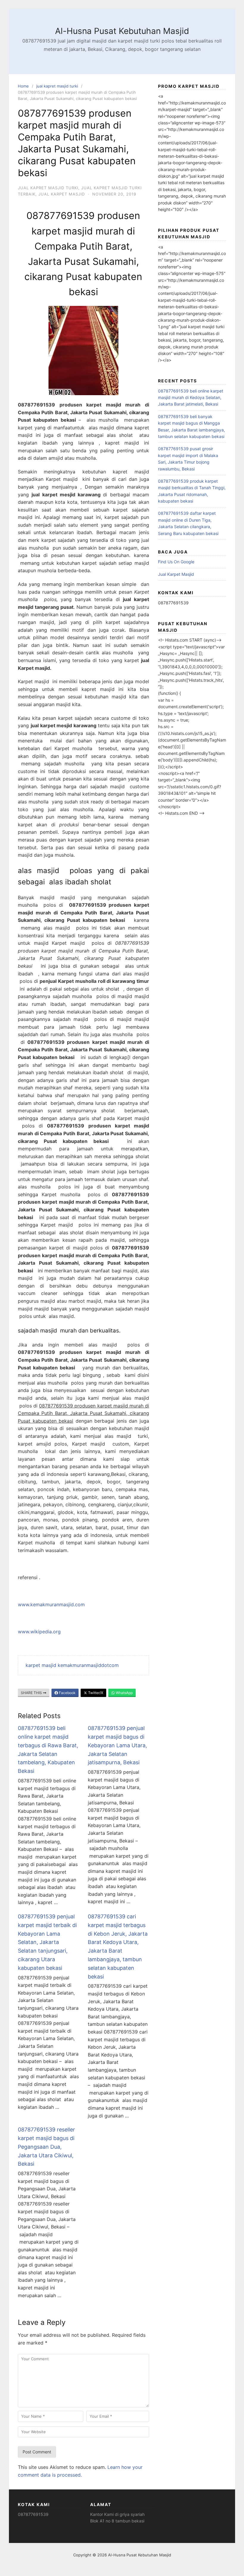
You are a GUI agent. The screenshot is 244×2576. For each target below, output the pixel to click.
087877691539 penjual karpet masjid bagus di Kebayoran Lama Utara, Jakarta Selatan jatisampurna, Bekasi (117, 1745)
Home (23, 86)
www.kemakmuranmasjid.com (51, 1604)
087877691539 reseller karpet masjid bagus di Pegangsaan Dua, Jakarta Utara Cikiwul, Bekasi (46, 2147)
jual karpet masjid (62, 194)
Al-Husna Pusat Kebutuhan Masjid (122, 31)
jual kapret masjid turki (57, 86)
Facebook (67, 1693)
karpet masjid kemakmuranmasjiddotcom (72, 1665)
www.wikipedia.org (39, 1632)
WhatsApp (124, 1693)
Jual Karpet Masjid (176, 574)
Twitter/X (95, 1693)
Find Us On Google (176, 562)
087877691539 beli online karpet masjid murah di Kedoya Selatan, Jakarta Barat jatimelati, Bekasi (191, 398)
